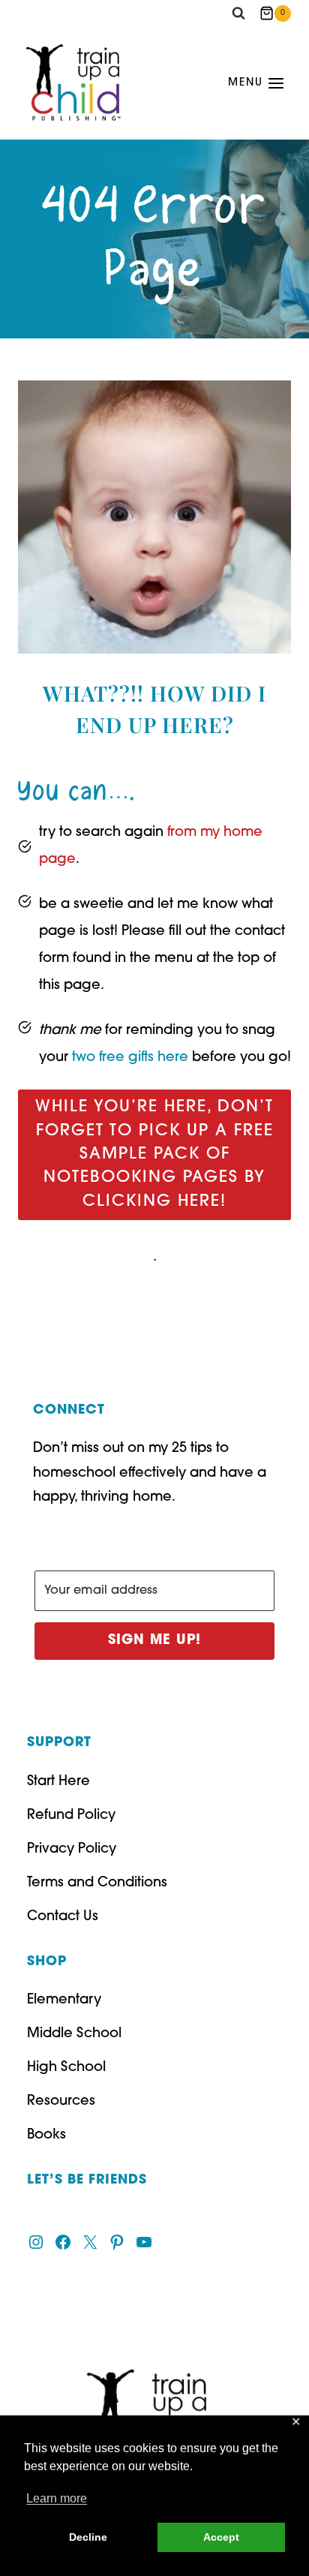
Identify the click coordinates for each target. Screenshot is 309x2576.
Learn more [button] (57, 2498)
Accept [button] (221, 2537)
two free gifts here (128, 1058)
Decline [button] (88, 2537)
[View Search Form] (238, 14)
